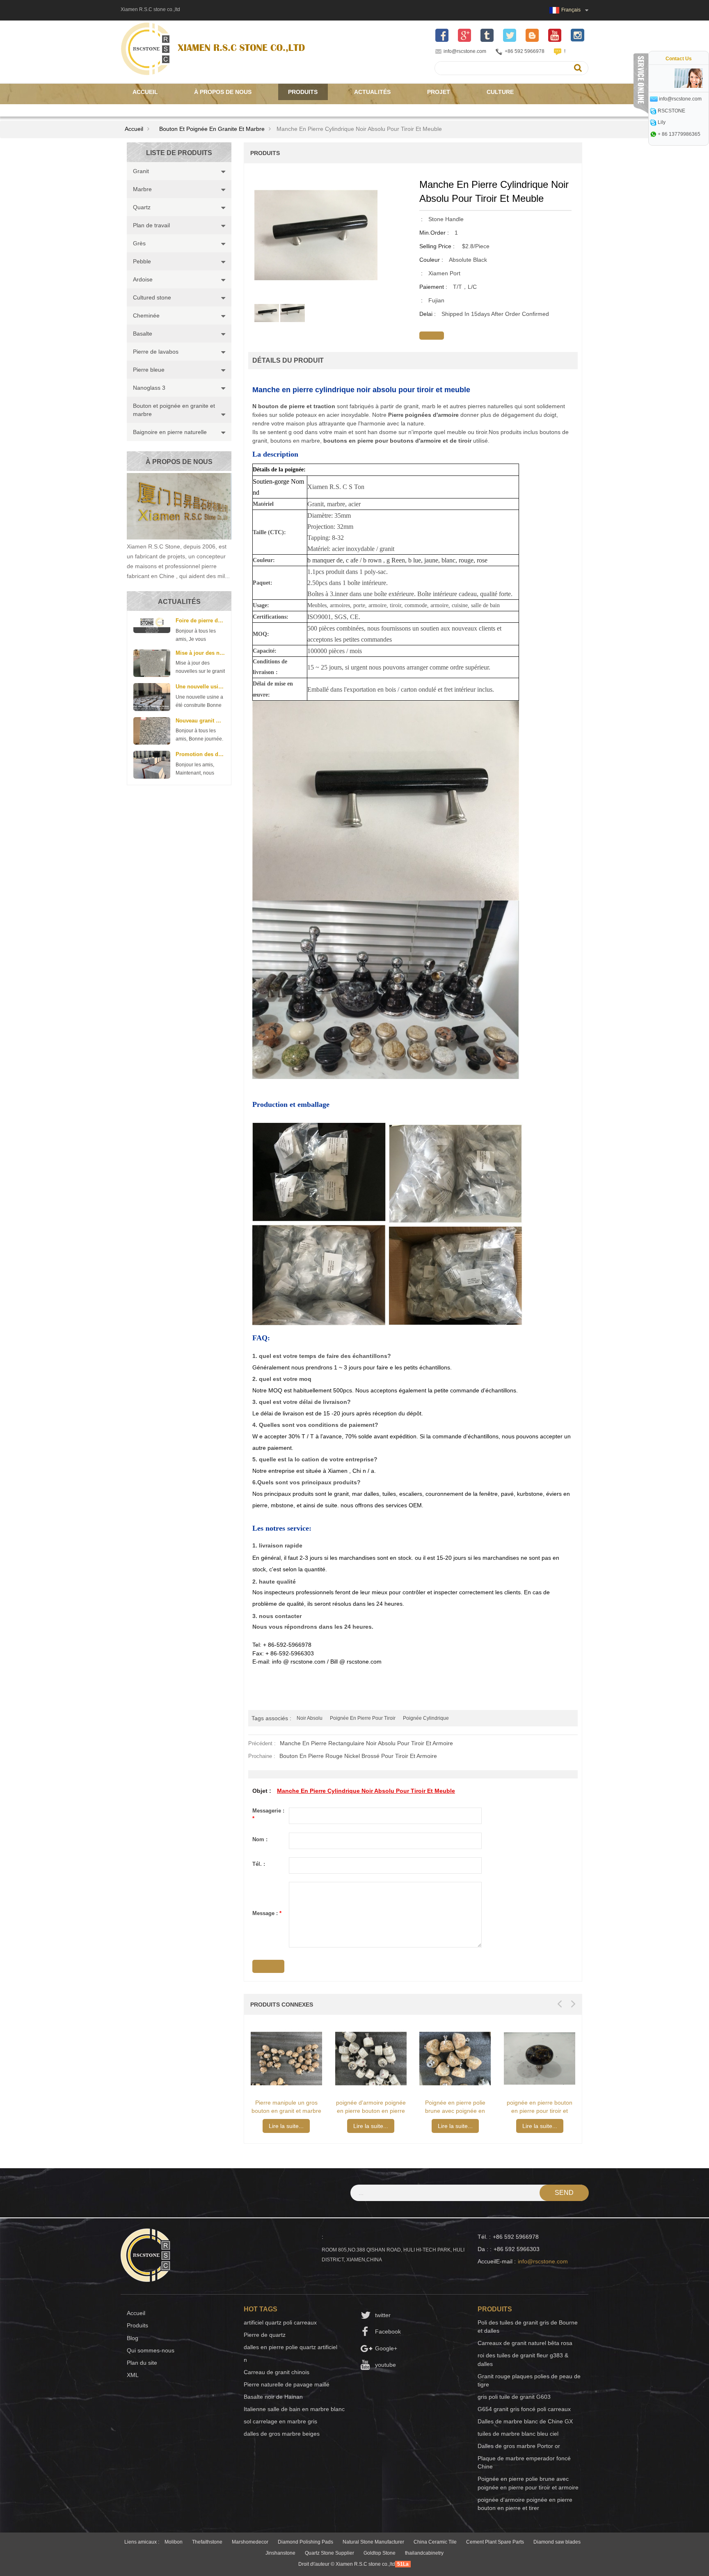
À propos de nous (223, 92)
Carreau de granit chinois (277, 2372)
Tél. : (259, 1864)
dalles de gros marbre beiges (282, 2434)
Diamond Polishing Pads (305, 2542)
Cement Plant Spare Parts (495, 2542)
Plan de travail (151, 225)
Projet (439, 92)
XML (133, 2375)
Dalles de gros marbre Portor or (519, 2446)
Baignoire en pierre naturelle (170, 432)
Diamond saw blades (557, 2542)
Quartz (142, 207)
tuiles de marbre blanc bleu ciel (518, 2434)
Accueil (145, 92)
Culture (500, 92)
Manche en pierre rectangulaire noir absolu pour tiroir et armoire (366, 1743)
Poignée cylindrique (426, 1718)
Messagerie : (268, 1815)
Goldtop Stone (380, 2553)
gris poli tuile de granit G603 (514, 2397)
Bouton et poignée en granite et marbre (212, 129)
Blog (133, 2338)
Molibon (174, 2542)
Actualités (372, 92)
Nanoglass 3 (149, 388)
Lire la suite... (286, 2126)
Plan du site (142, 2363)
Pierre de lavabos (156, 352)
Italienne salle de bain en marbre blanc (294, 2409)
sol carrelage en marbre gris (280, 2421)
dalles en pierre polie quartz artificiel (290, 2347)
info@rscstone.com (465, 51)
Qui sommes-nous (151, 2350)
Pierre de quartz (265, 2335)
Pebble (142, 261)
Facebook (388, 2331)
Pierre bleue (149, 370)
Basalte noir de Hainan (273, 2397)
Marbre (142, 189)
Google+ (386, 2348)
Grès (139, 243)
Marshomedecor (250, 2542)
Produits (303, 92)
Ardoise (143, 279)
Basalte (143, 334)
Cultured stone (152, 297)
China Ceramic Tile (435, 2542)
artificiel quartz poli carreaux (280, 2322)
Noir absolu (310, 1718)
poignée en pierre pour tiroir (363, 1718)
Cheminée (146, 315)
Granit (141, 171)
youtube (385, 2365)
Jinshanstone (280, 2553)
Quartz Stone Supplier (329, 2553)
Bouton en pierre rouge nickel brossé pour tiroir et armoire (358, 1756)
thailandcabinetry (424, 2553)
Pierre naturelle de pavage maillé (287, 2384)
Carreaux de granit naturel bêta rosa (525, 2343)
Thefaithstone (207, 2542)
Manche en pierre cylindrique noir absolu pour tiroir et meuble (366, 1791)
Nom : (260, 1839)
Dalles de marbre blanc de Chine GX (525, 2421)
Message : (267, 1913)
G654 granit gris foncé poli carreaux (524, 2409)
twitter (383, 2315)
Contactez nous (159, 108)
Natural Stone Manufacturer (373, 2542)
